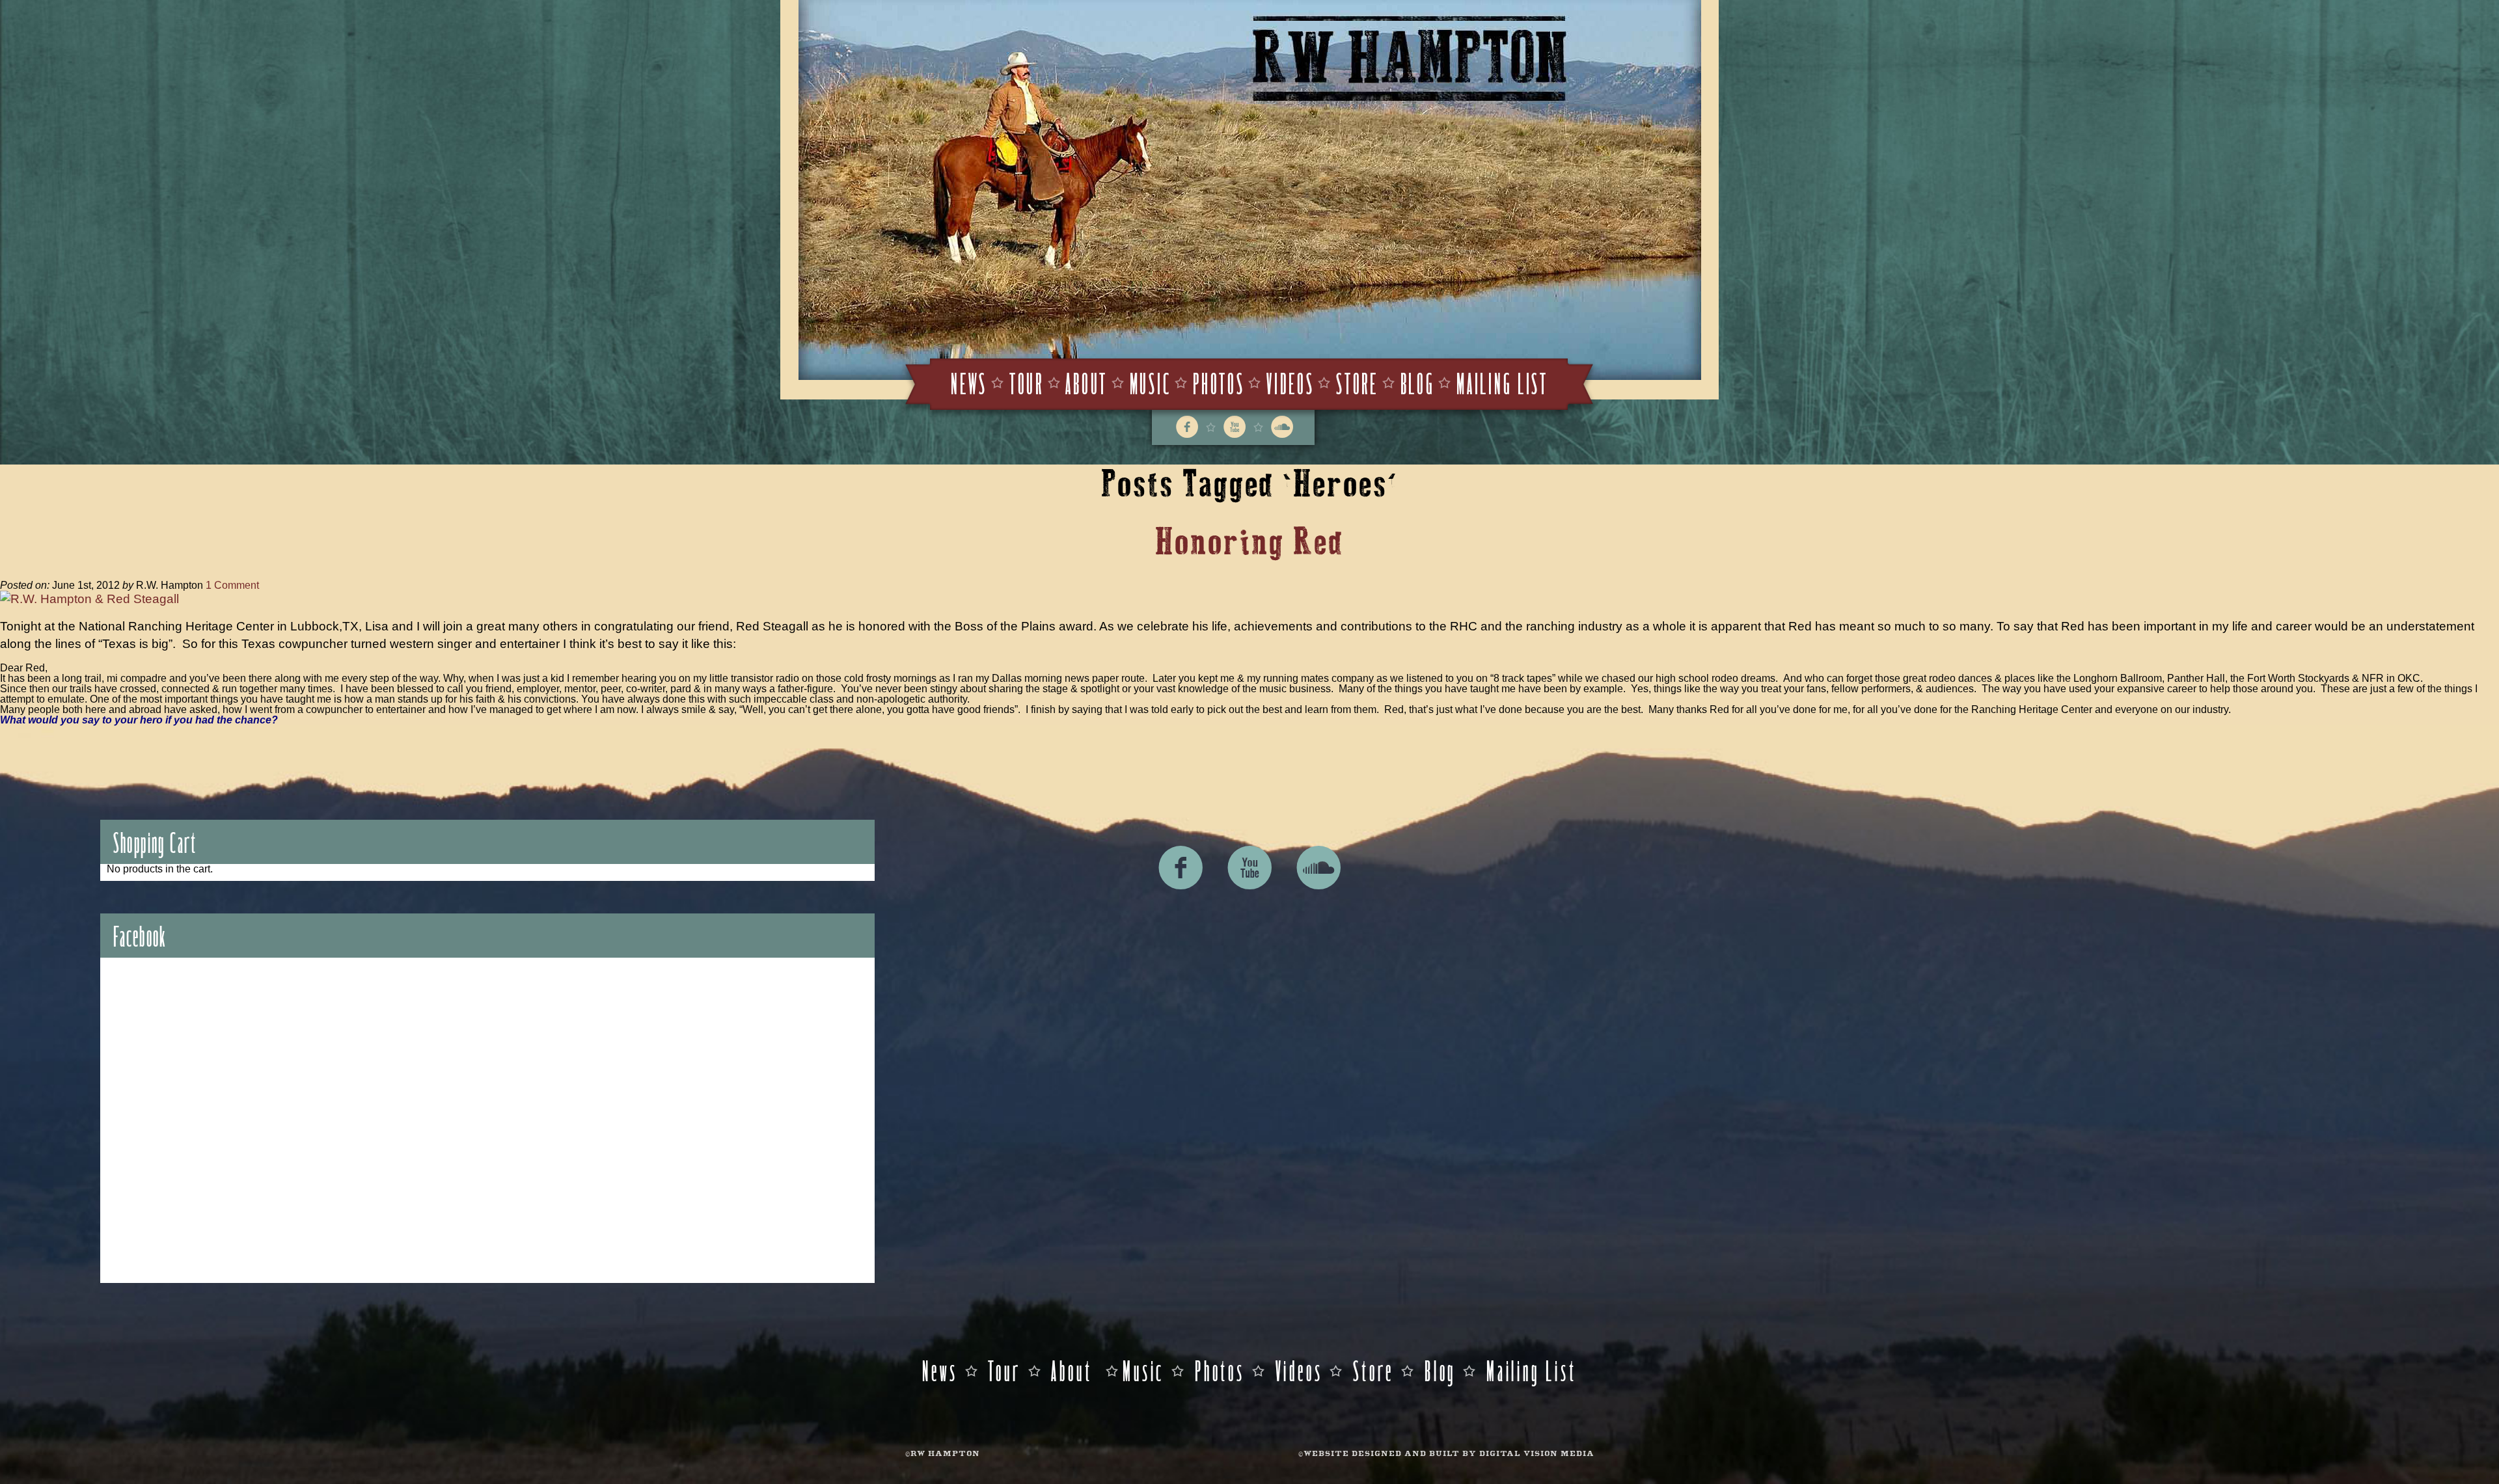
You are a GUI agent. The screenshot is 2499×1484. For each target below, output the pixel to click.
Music (1151, 382)
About (1086, 382)
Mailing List (1502, 382)
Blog (1418, 382)
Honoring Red (1249, 542)
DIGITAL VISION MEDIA (1537, 1454)
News (969, 382)
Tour (1027, 382)
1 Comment (232, 585)
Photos (1219, 382)
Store (1357, 382)
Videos (1290, 382)
